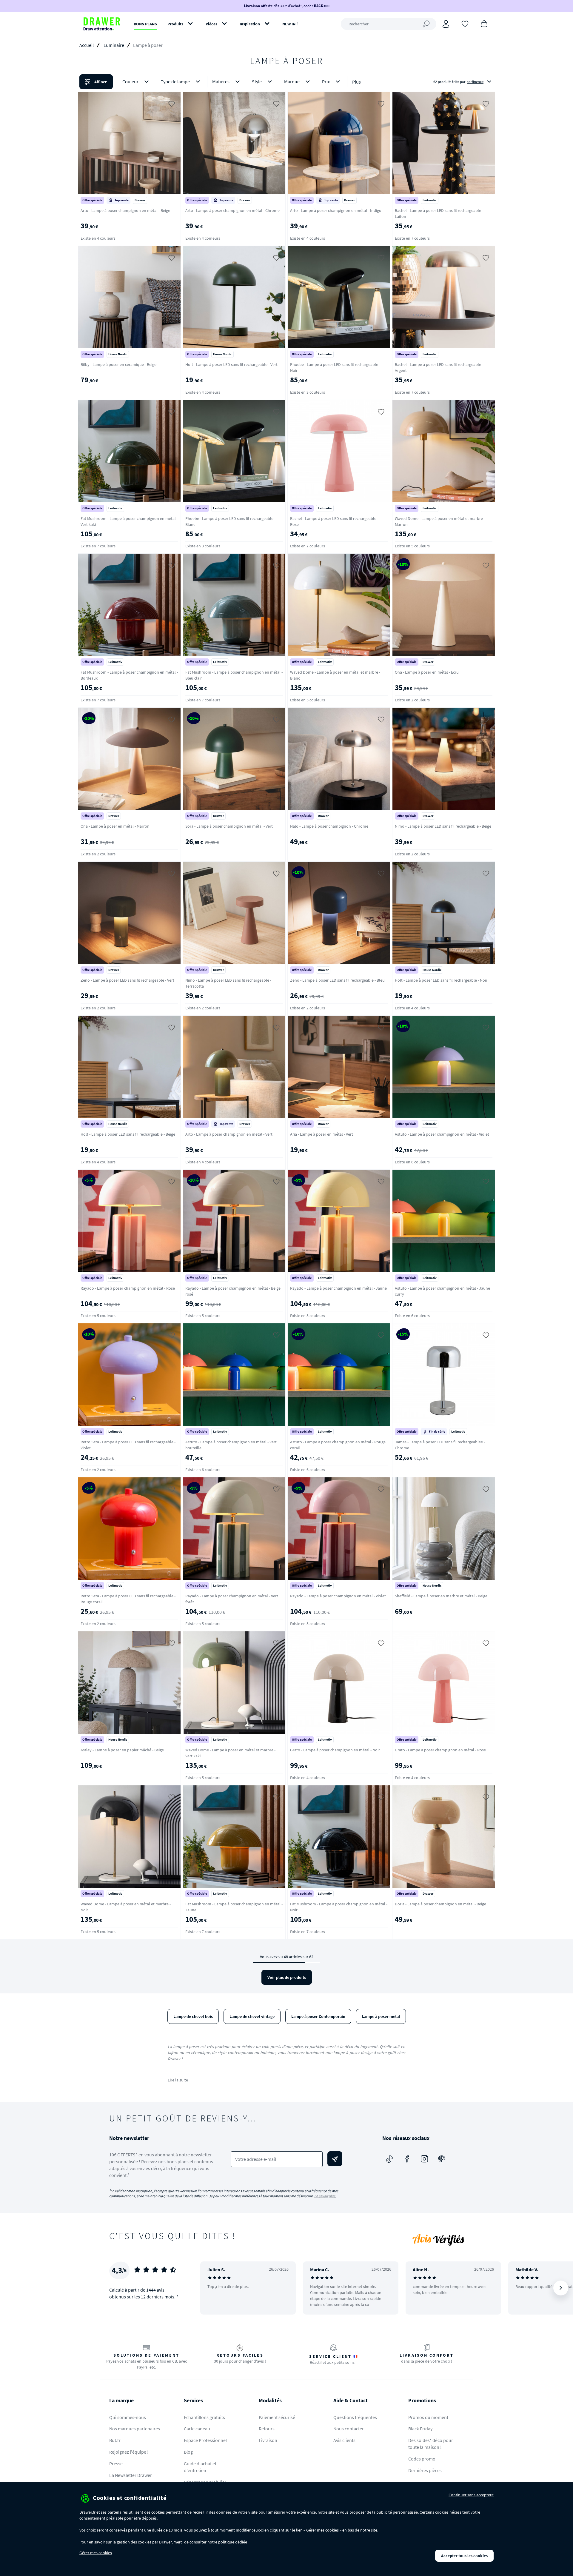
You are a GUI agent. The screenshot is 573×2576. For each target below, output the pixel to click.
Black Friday (420, 2429)
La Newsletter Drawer (131, 2475)
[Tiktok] (390, 2159)
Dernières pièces (425, 2470)
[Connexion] (446, 24)
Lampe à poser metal (381, 2016)
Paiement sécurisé (277, 2417)
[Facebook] (407, 2159)
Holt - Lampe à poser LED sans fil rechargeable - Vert (231, 364)
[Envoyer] (335, 2159)
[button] (286, 82)
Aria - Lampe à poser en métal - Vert (322, 1134)
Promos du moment (428, 2417)
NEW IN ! (290, 24)
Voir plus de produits (287, 1977)
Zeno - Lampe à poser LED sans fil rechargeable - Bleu (337, 980)
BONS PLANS (145, 24)
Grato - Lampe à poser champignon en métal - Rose (440, 1750)
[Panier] (484, 23)
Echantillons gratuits (204, 2417)
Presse (116, 2463)
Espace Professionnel (205, 2440)
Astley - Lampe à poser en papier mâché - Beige (122, 1750)
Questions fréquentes (355, 2417)
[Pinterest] (442, 2159)
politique (226, 2542)
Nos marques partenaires (135, 2429)
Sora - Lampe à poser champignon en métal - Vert (229, 826)
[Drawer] (102, 24)
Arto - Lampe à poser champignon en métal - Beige (125, 210)
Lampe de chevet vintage (252, 2016)
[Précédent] (212, 2288)
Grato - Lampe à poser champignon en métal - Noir (335, 1750)
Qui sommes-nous (128, 2417)
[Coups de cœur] (465, 23)
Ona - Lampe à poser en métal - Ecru (427, 672)
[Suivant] (561, 2288)
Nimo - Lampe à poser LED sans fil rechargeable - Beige (443, 826)
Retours (267, 2429)
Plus (356, 82)
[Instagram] (424, 2159)
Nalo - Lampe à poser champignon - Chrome (329, 826)
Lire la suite (178, 2080)
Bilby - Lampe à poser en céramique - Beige (118, 364)
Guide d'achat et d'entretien (200, 2467)
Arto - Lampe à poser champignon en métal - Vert (229, 1134)
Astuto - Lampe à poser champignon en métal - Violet (442, 1134)
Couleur (130, 81)
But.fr (115, 2440)
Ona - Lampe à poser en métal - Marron (115, 826)
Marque (292, 81)
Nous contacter (349, 2429)
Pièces (211, 24)
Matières (221, 81)
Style (257, 81)
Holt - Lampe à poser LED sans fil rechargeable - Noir (441, 980)
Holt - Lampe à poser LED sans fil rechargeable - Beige (128, 1134)
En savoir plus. (325, 2196)
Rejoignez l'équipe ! (129, 2452)
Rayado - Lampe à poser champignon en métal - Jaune (338, 1288)
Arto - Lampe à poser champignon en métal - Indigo (336, 210)
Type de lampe (175, 81)
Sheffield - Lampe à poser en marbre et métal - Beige (441, 1596)
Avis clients (344, 2440)
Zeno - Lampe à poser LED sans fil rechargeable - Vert (127, 980)
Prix (326, 81)
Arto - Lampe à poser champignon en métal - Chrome (232, 210)
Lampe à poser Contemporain (318, 2016)
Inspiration (250, 24)
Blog (188, 2452)
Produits (175, 24)
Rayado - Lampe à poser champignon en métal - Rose (128, 1288)
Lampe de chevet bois (193, 2016)
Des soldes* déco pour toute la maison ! (431, 2444)
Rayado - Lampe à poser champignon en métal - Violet (338, 1596)
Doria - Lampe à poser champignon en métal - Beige (440, 1904)
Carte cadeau (197, 2429)
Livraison (268, 2440)
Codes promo (422, 2459)
